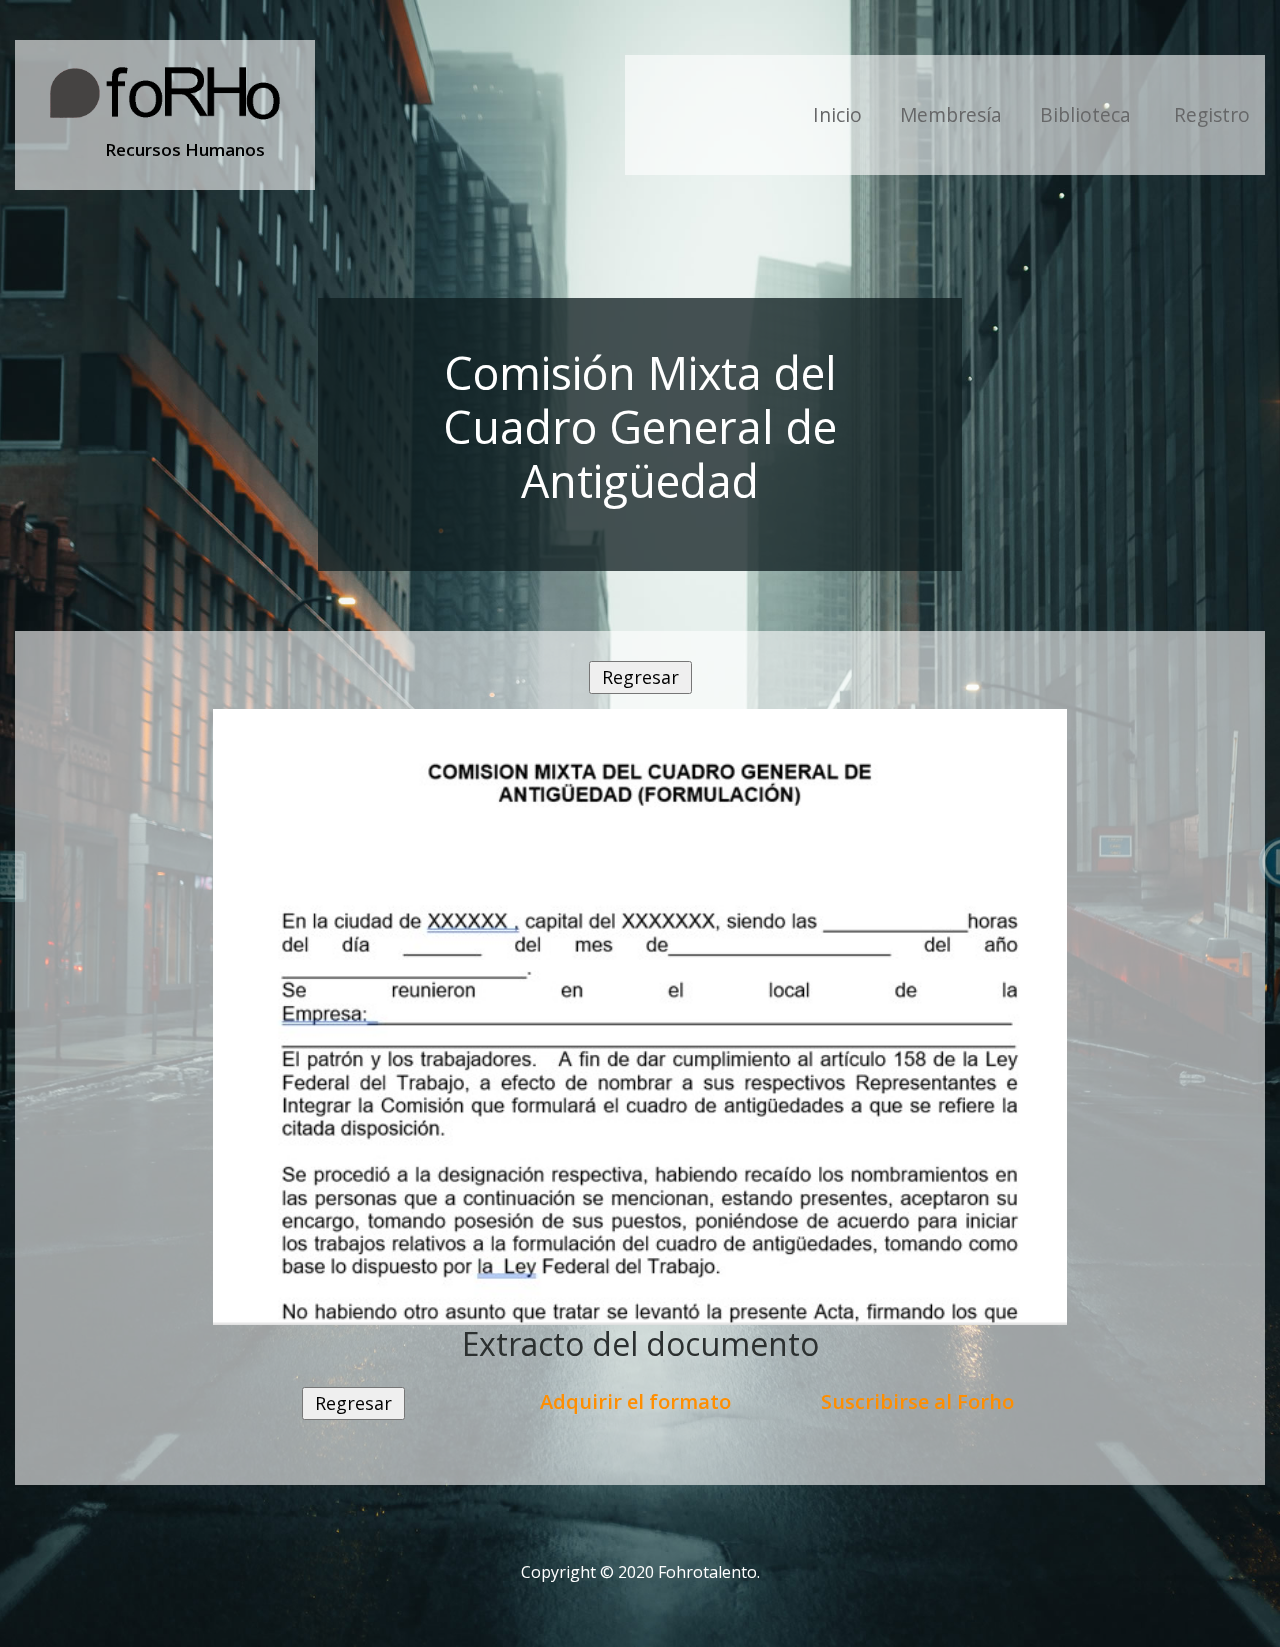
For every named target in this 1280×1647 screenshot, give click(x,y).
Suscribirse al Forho (917, 1401)
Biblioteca (1088, 114)
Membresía (951, 114)
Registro (1212, 114)
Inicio (837, 114)
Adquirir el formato (635, 1401)
